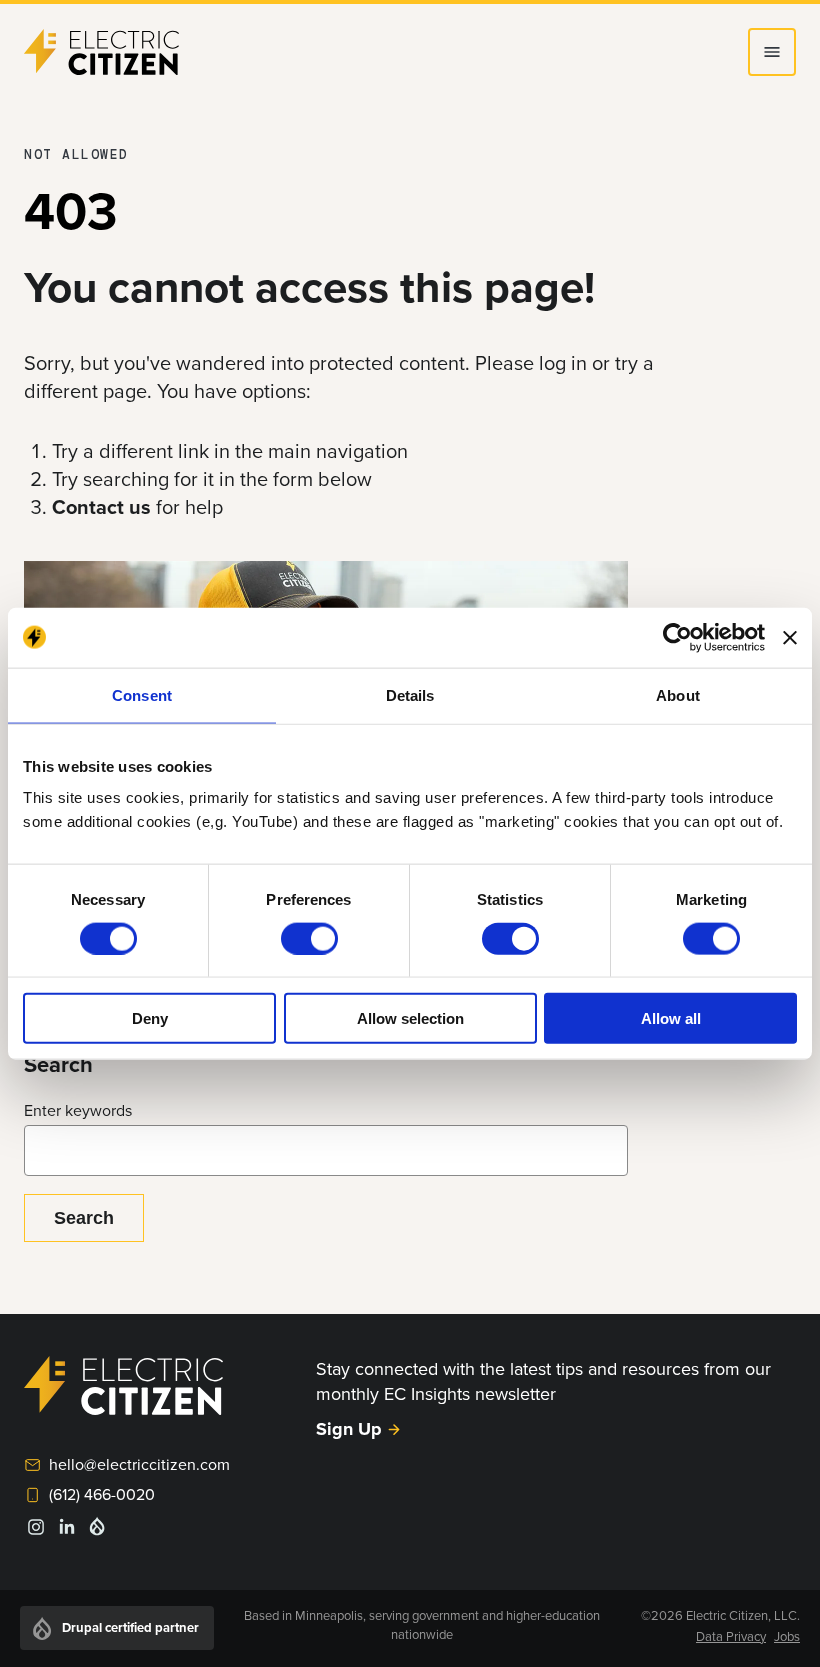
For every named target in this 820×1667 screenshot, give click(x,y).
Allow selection (410, 1018)
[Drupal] (97, 1531)
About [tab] (678, 694)
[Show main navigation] (772, 52)
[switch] (309, 938)
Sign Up (349, 1429)
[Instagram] (36, 1533)
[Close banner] (790, 637)
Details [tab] (410, 694)
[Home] (102, 52)
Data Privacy (731, 1636)
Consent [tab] (142, 694)
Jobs (787, 1636)
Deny (150, 1018)
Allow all (671, 1018)
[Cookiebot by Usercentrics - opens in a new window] (677, 637)
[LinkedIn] (67, 1533)
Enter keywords (78, 1110)
